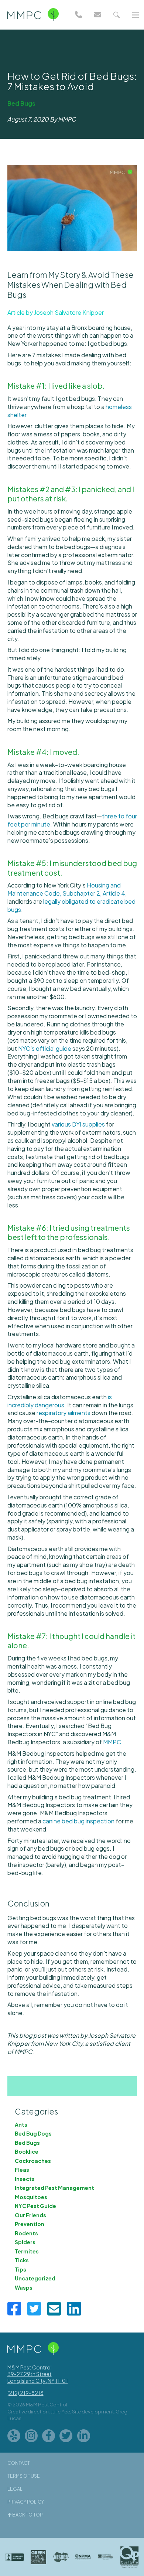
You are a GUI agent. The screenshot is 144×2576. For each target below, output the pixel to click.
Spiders (25, 2242)
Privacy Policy (26, 2502)
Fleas (22, 2170)
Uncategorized (35, 2278)
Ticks (22, 2260)
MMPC (112, 1742)
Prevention (30, 2224)
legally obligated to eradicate (84, 901)
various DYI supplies (78, 1124)
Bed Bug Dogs (33, 2133)
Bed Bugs (21, 103)
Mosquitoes (31, 2197)
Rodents (26, 2233)
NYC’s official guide (45, 1048)
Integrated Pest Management (54, 2188)
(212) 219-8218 (25, 2393)
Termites (27, 2251)
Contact (19, 2463)
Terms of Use (24, 2476)
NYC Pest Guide (35, 2206)
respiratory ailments (64, 1413)
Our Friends (30, 2215)
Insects (25, 2179)
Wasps (24, 2287)
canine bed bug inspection (78, 1821)
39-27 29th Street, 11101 (38, 2377)
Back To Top (27, 2515)
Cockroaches (33, 2161)
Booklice (27, 2151)
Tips (20, 2269)
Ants (21, 2124)
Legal (15, 2489)
